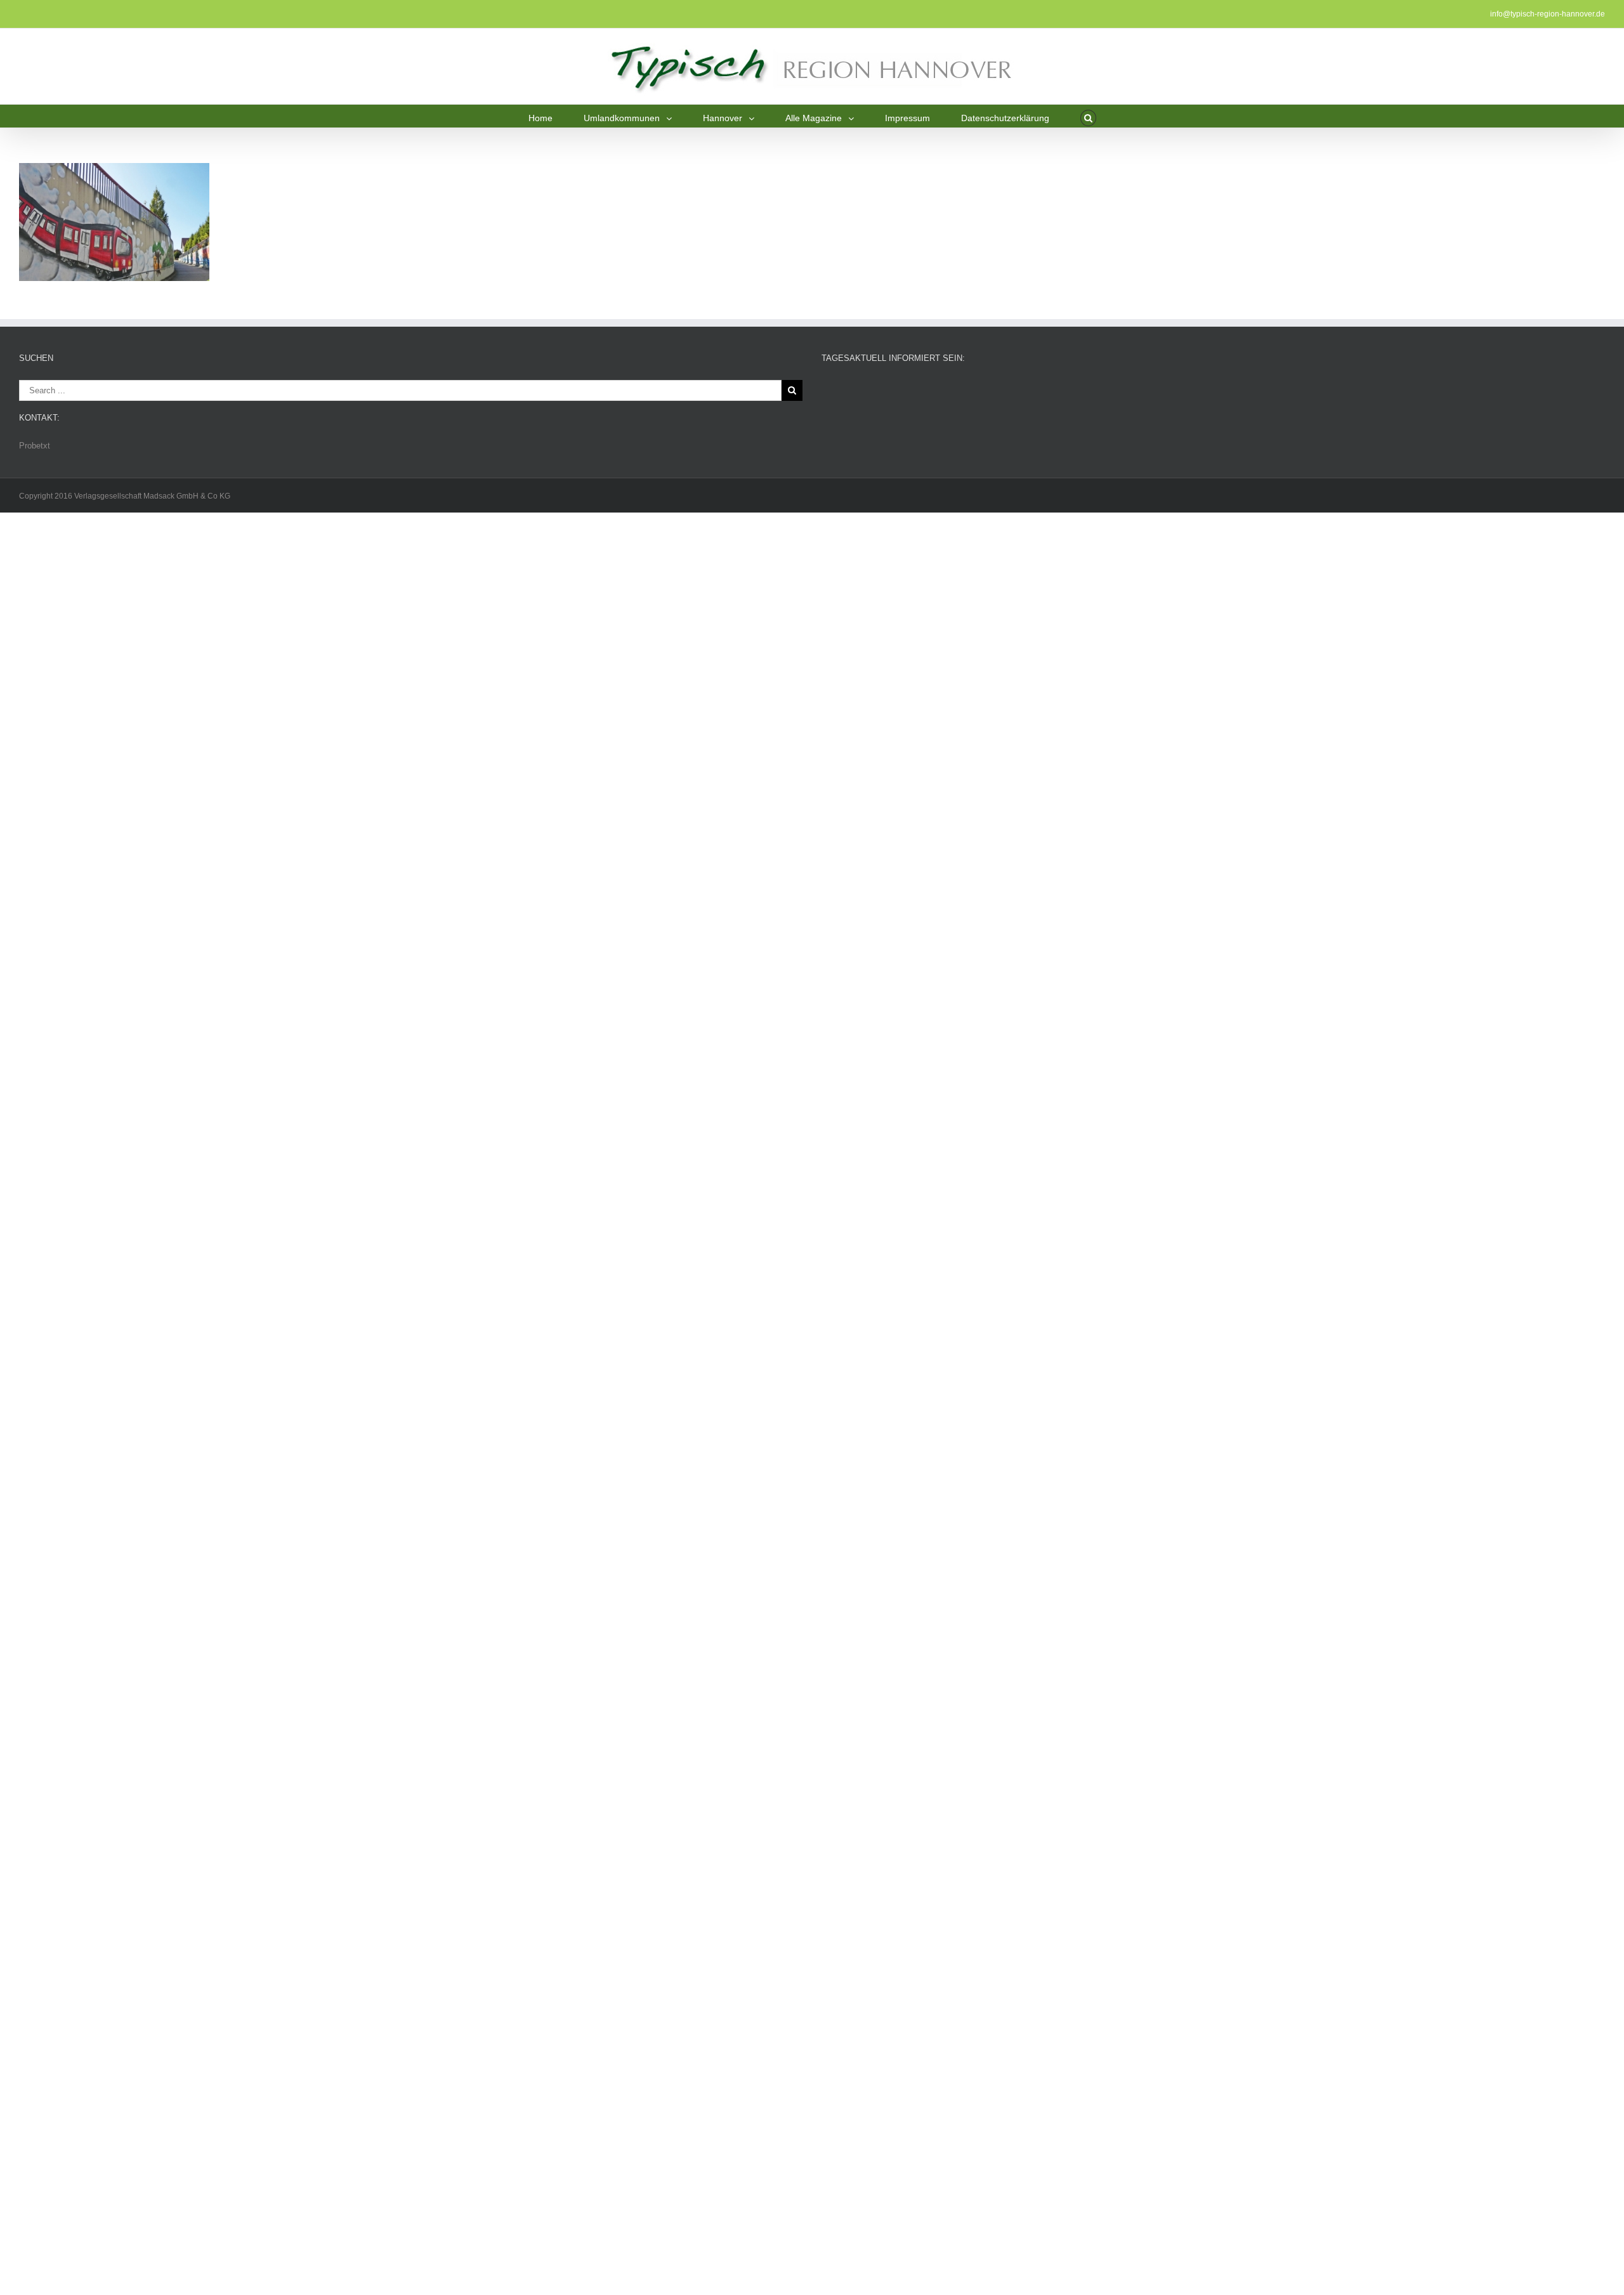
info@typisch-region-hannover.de (1548, 14)
